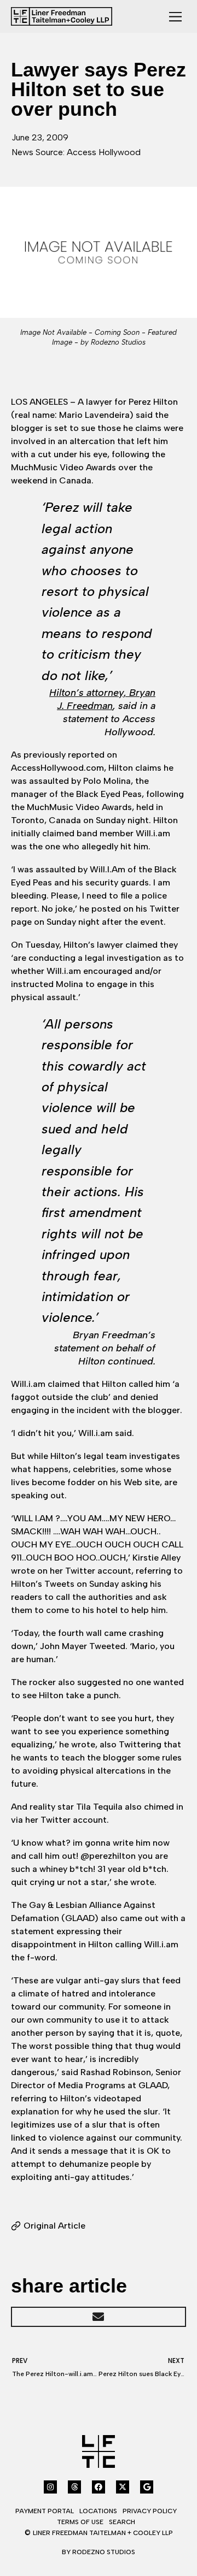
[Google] (147, 2487)
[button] (99, 2317)
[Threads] (74, 2487)
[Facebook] (99, 2487)
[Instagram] (50, 2487)
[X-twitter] (123, 2487)
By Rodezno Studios (99, 2552)
